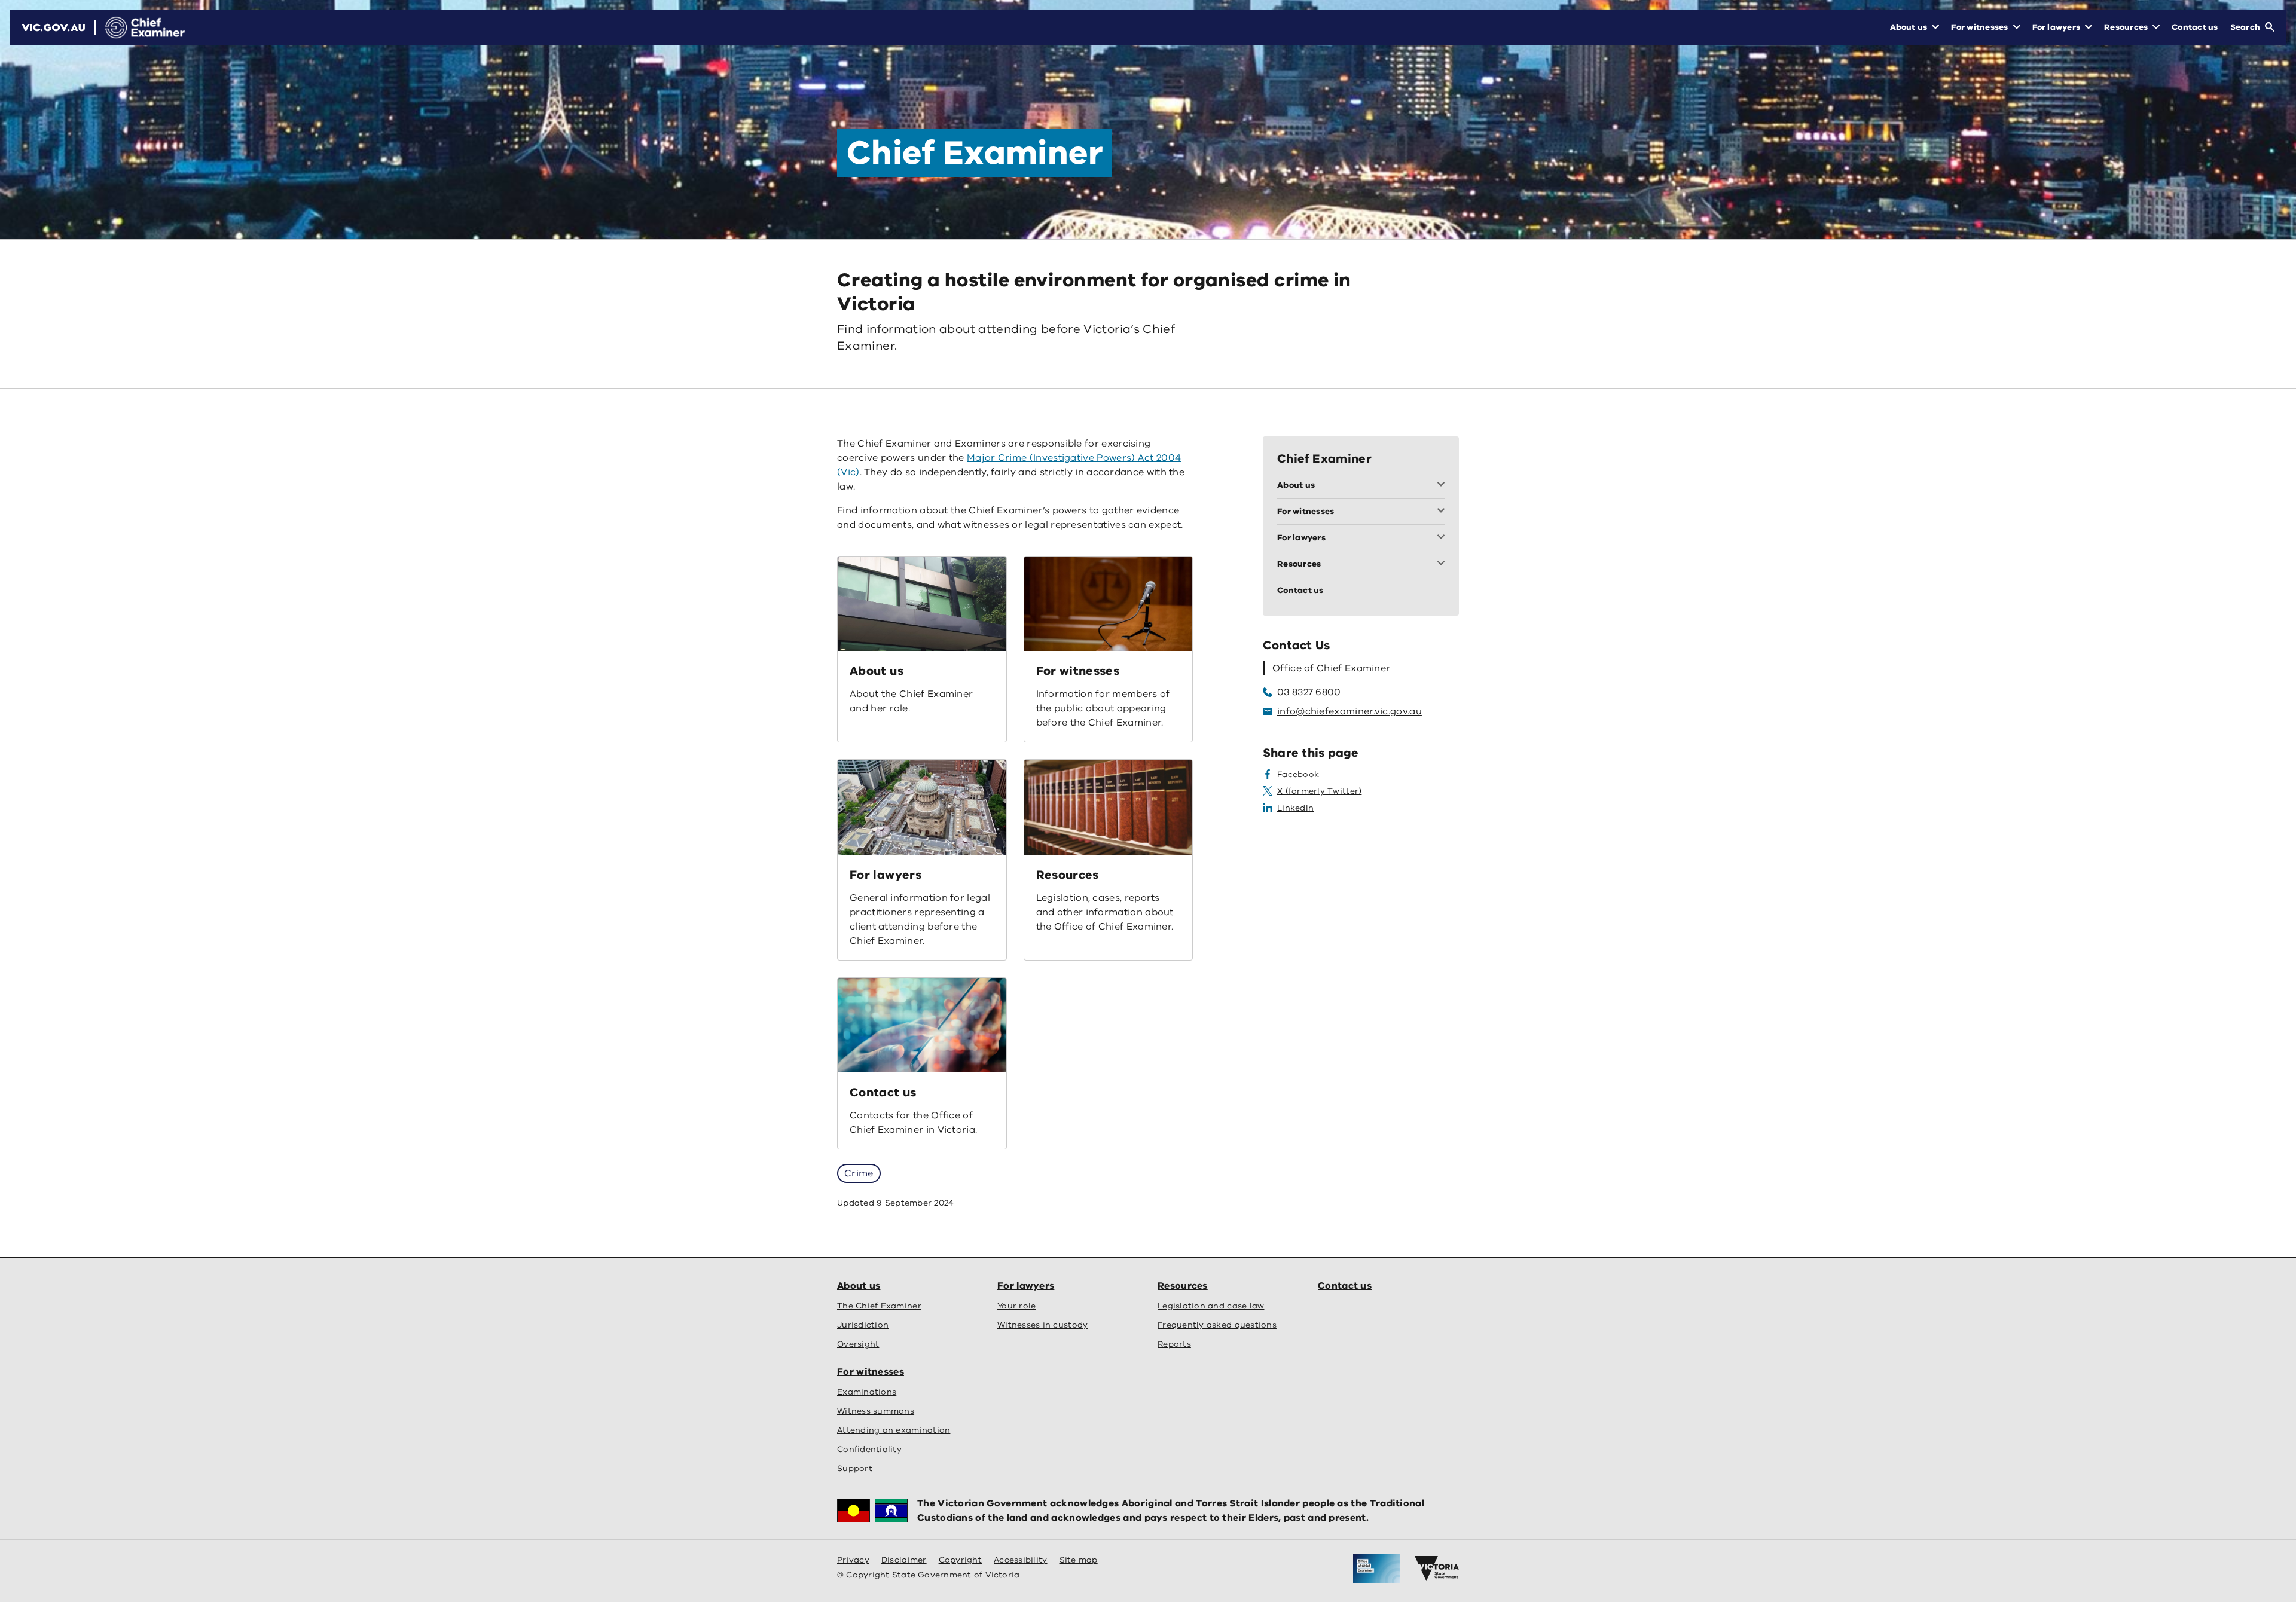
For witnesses (1078, 671)
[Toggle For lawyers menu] (1443, 538)
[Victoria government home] (1437, 1569)
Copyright (960, 1560)
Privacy (853, 1560)
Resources (1068, 875)
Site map (1079, 1560)
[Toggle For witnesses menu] (1443, 512)
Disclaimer (904, 1560)
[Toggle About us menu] (1443, 485)
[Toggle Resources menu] (1443, 564)
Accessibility (1021, 1560)
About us (877, 671)
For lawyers (886, 875)
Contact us (883, 1092)
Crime (859, 1173)
